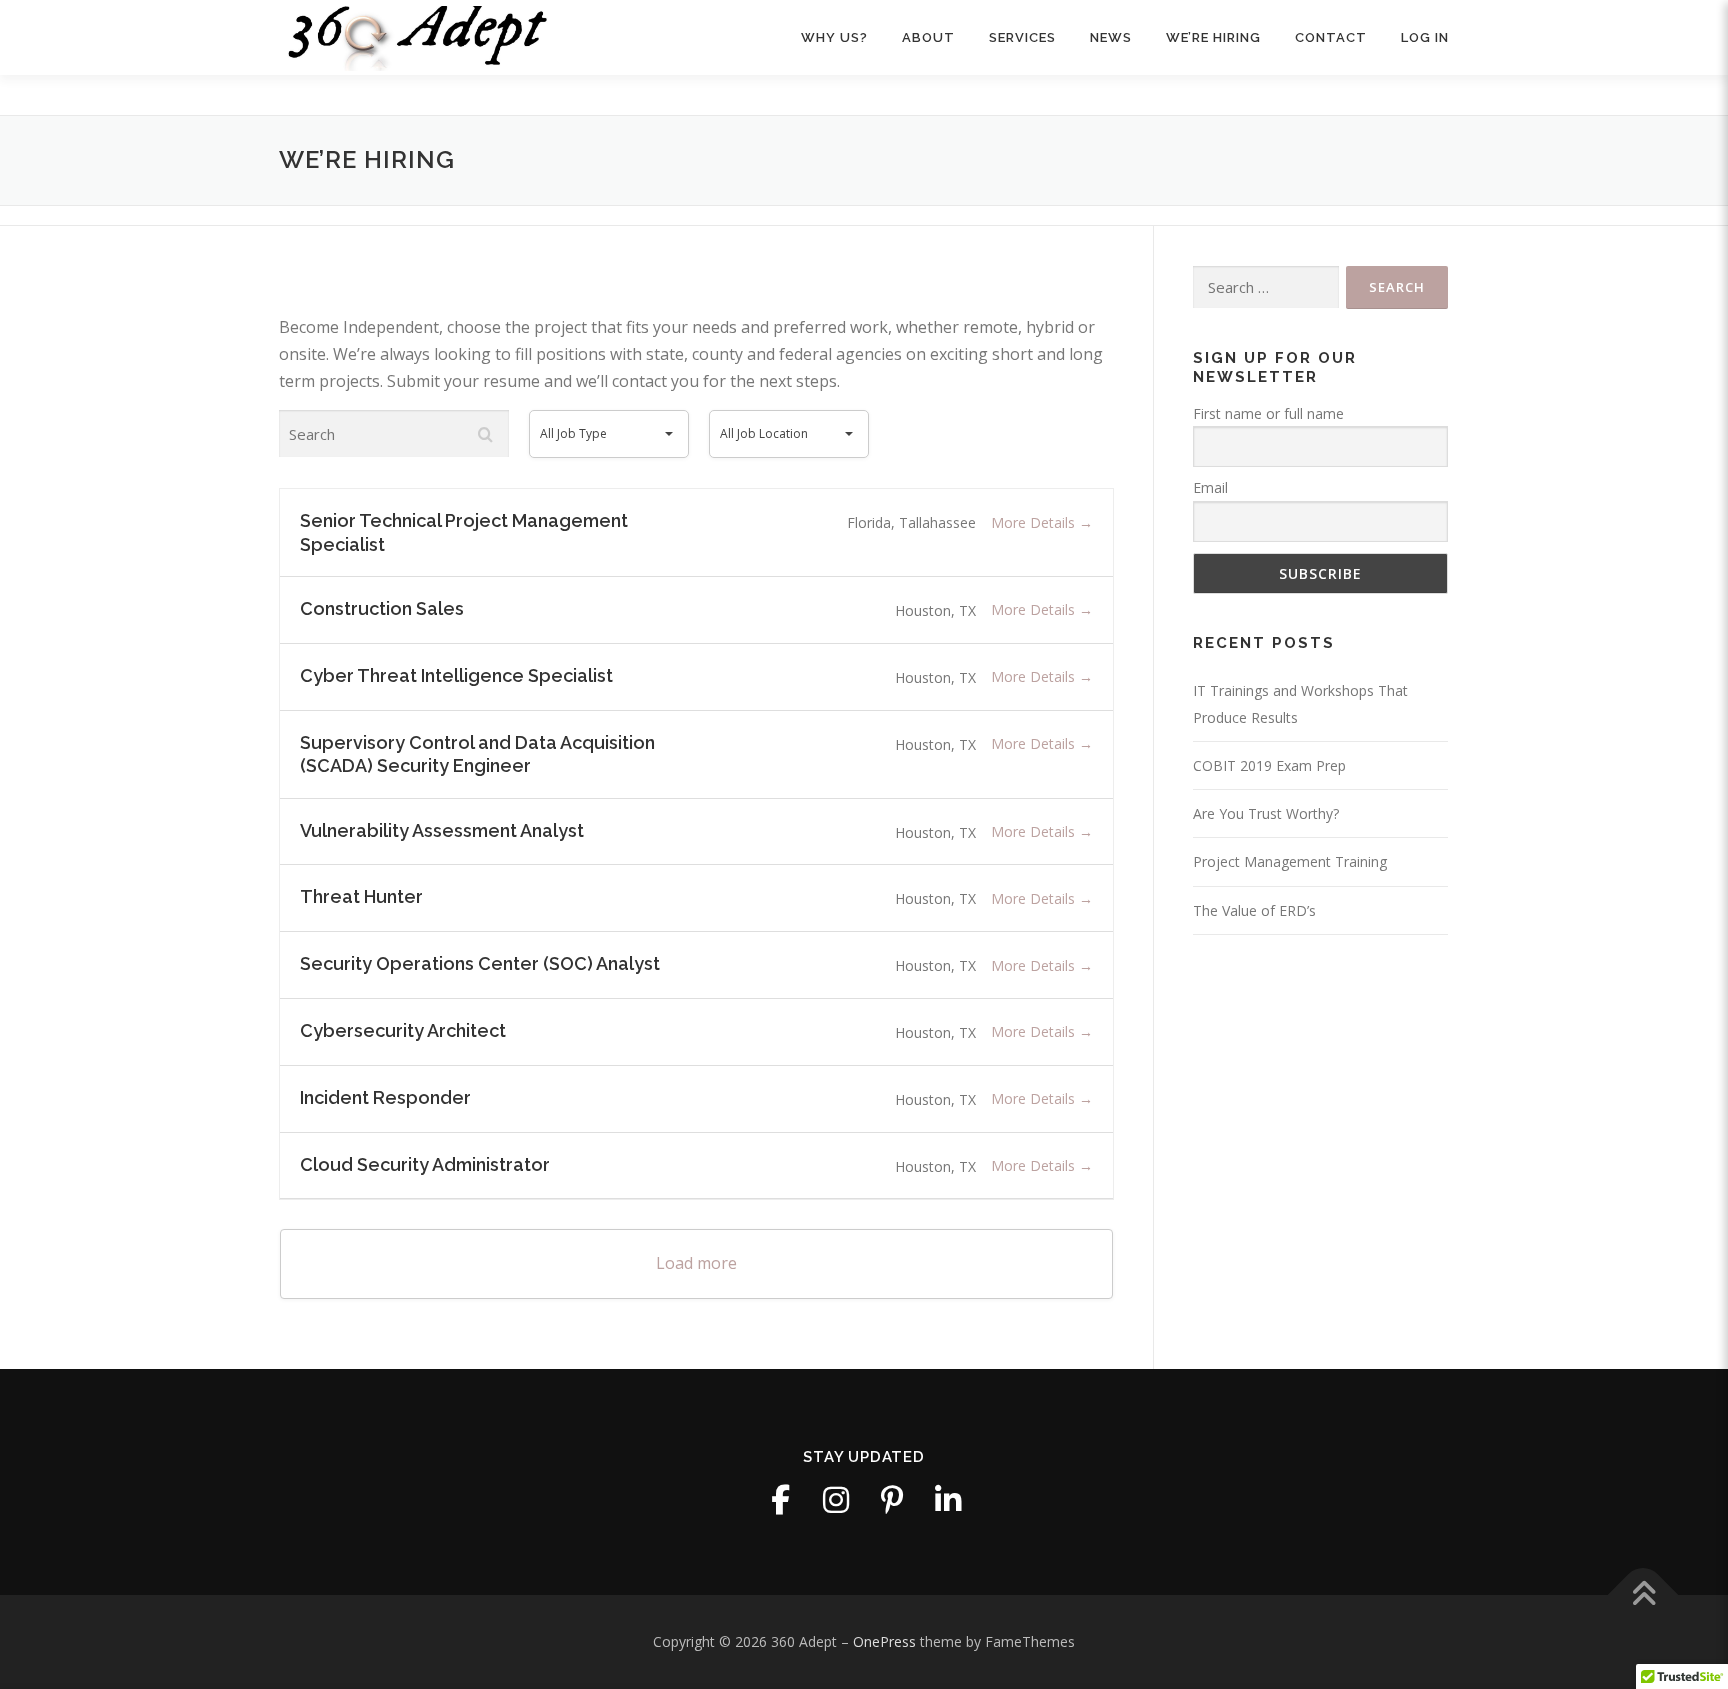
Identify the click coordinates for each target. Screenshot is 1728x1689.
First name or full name (1268, 413)
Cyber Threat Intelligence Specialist (456, 675)
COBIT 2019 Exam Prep (1269, 765)
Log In (1425, 37)
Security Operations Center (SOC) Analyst (480, 963)
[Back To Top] (1643, 1595)
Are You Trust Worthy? (1266, 813)
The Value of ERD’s (1254, 910)
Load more (696, 1263)
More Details (1035, 522)
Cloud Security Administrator (425, 1164)
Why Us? (834, 37)
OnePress (884, 1641)
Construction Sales (382, 608)
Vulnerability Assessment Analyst (442, 830)
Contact (1331, 37)
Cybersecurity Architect (403, 1030)
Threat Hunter (361, 896)
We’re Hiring (1213, 37)
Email (1210, 487)
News (1111, 37)
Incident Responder (385, 1097)
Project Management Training (1290, 861)
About (928, 37)
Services (1022, 37)
